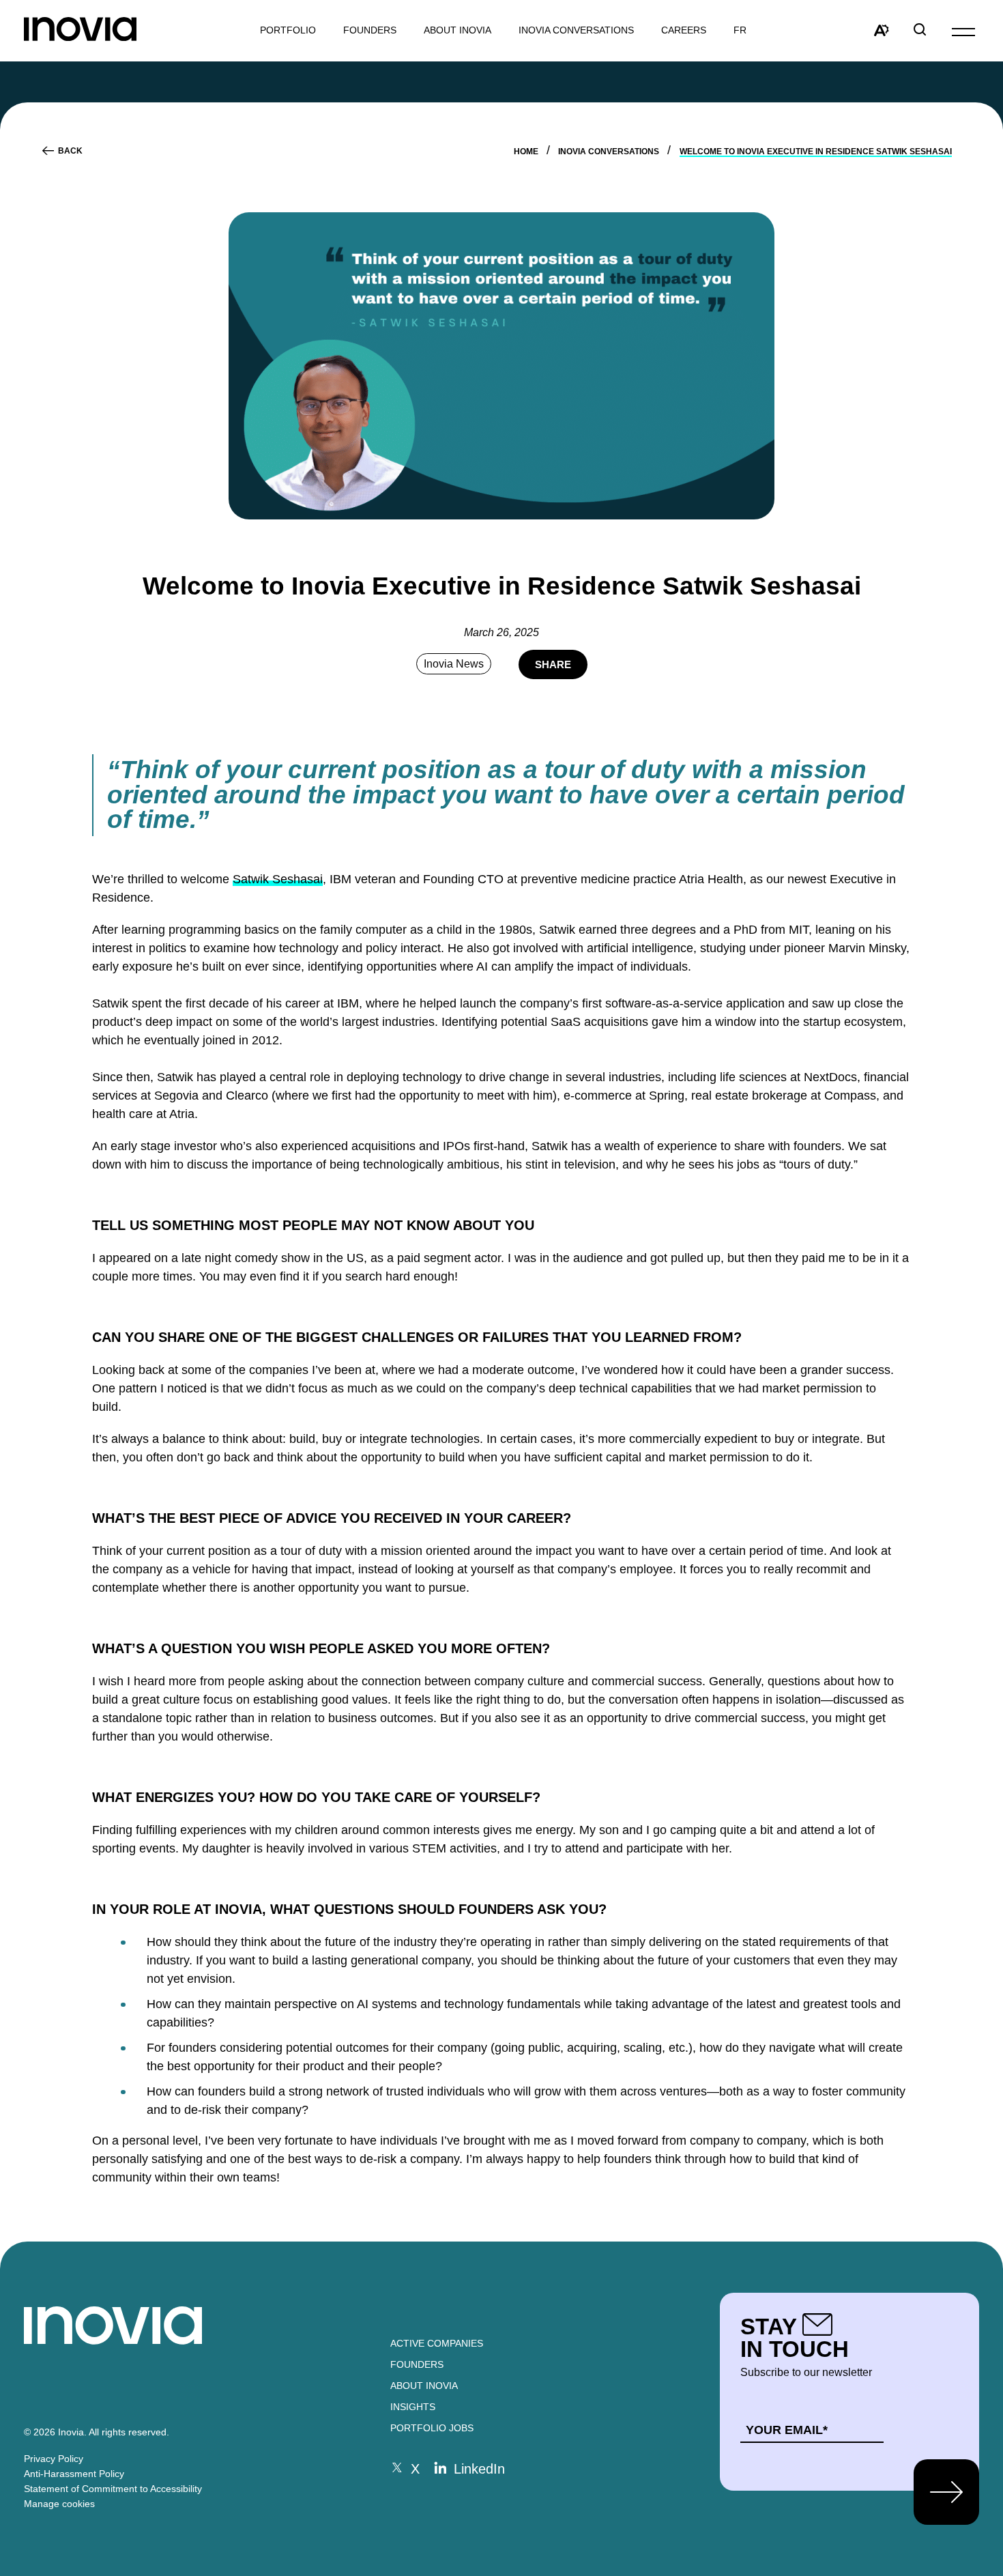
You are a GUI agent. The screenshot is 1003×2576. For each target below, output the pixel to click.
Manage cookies (59, 2504)
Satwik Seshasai (278, 879)
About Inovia (457, 30)
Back (70, 151)
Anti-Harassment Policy (74, 2474)
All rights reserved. (129, 2432)
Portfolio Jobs (432, 2428)
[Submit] (946, 2492)
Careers (684, 30)
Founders (417, 2364)
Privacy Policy (54, 2459)
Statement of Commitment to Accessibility (113, 2489)
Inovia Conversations (576, 30)
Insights (413, 2407)
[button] (963, 31)
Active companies (437, 2343)
